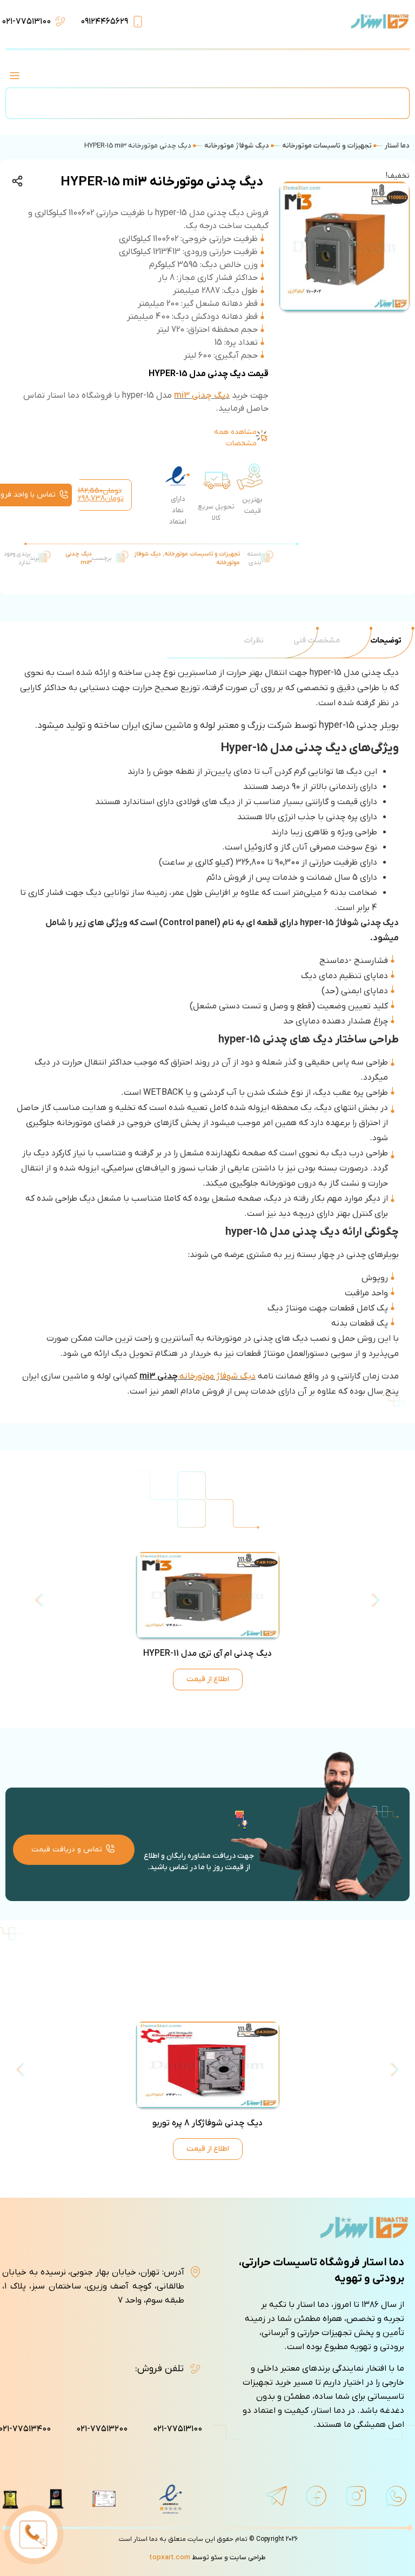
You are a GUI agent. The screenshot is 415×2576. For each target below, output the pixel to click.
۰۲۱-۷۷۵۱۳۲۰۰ (102, 2429)
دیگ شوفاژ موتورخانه (237, 146)
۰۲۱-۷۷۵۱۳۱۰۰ (26, 22)
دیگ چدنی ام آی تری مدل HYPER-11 (207, 1654)
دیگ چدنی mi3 (202, 396)
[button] (14, 77)
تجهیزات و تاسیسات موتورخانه (327, 146)
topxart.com (170, 2557)
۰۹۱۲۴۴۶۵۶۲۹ (104, 22)
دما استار (397, 146)
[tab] (386, 641)
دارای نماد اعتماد (178, 510)
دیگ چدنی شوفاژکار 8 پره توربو (207, 2123)
